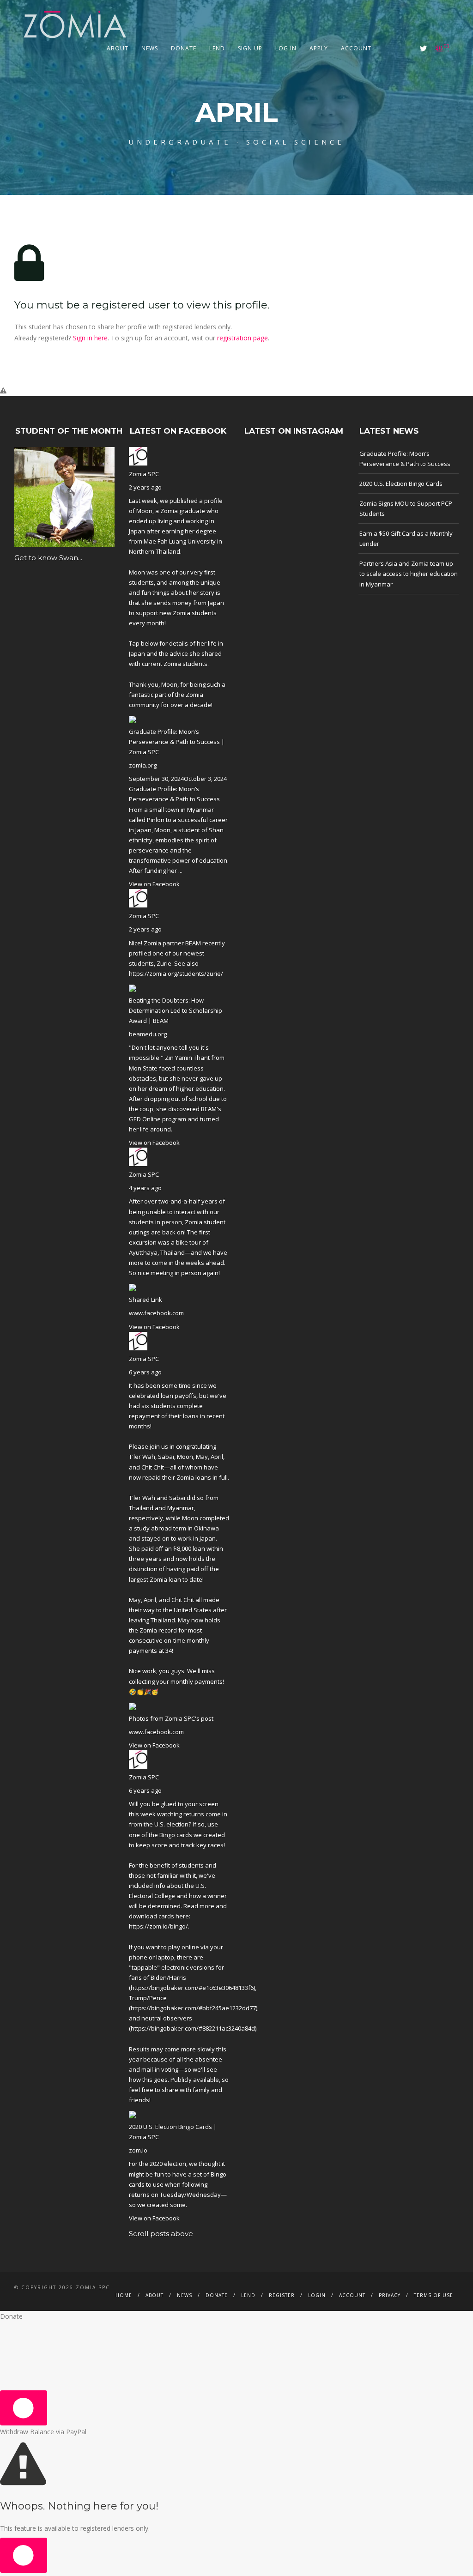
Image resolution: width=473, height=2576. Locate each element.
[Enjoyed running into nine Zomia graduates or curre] (294, 497)
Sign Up (250, 48)
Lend (217, 48)
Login (317, 2295)
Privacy (390, 2295)
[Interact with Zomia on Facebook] (398, 48)
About (118, 48)
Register (282, 2295)
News (150, 48)
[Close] (24, 2408)
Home (124, 2295)
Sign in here (90, 338)
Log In (286, 48)
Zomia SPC (144, 474)
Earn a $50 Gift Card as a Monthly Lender (406, 538)
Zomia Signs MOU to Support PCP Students (406, 508)
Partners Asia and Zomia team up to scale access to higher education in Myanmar (409, 574)
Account (356, 48)
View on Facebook (154, 884)
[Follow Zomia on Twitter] (423, 48)
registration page (243, 338)
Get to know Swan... (48, 558)
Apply (319, 48)
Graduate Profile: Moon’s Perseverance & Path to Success (405, 459)
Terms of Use (434, 2295)
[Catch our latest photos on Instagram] (411, 48)
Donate (184, 48)
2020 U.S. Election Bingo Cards (401, 484)
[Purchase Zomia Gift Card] (386, 48)
